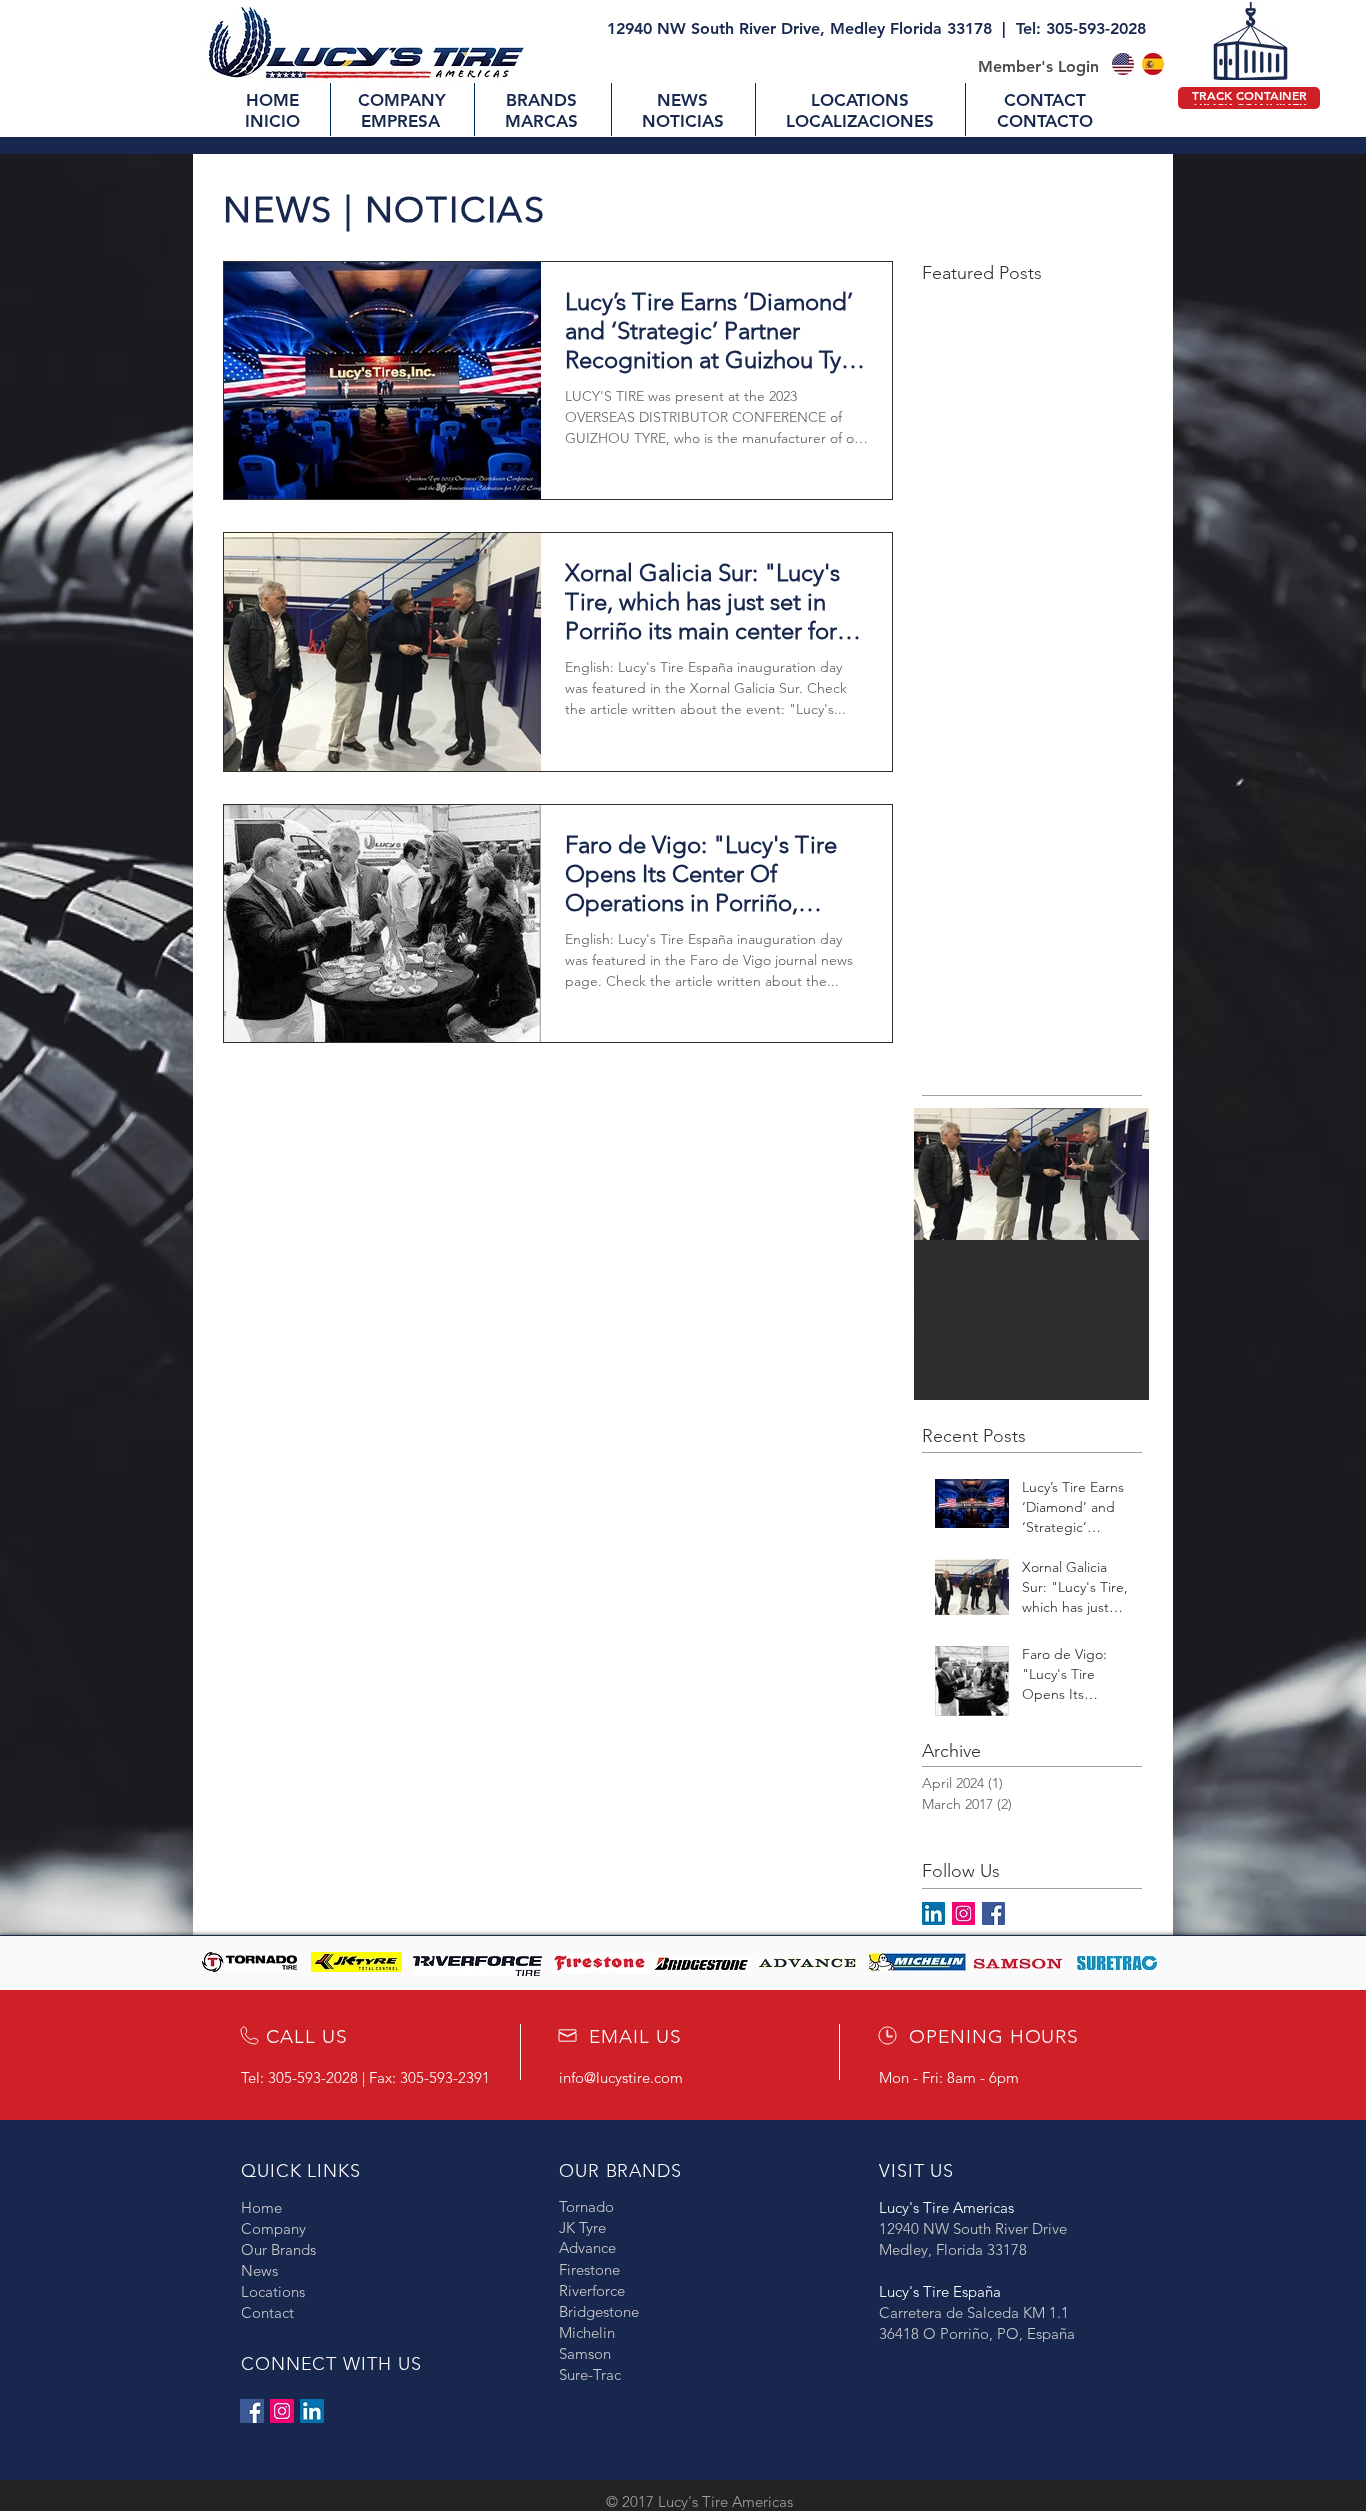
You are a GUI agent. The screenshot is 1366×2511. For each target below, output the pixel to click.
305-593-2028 (313, 2077)
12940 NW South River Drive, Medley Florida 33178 (799, 28)
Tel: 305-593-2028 (1081, 28)
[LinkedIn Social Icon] (312, 2411)
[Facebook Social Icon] (252, 2411)
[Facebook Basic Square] (993, 1913)
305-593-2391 (445, 2077)
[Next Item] (1117, 1174)
